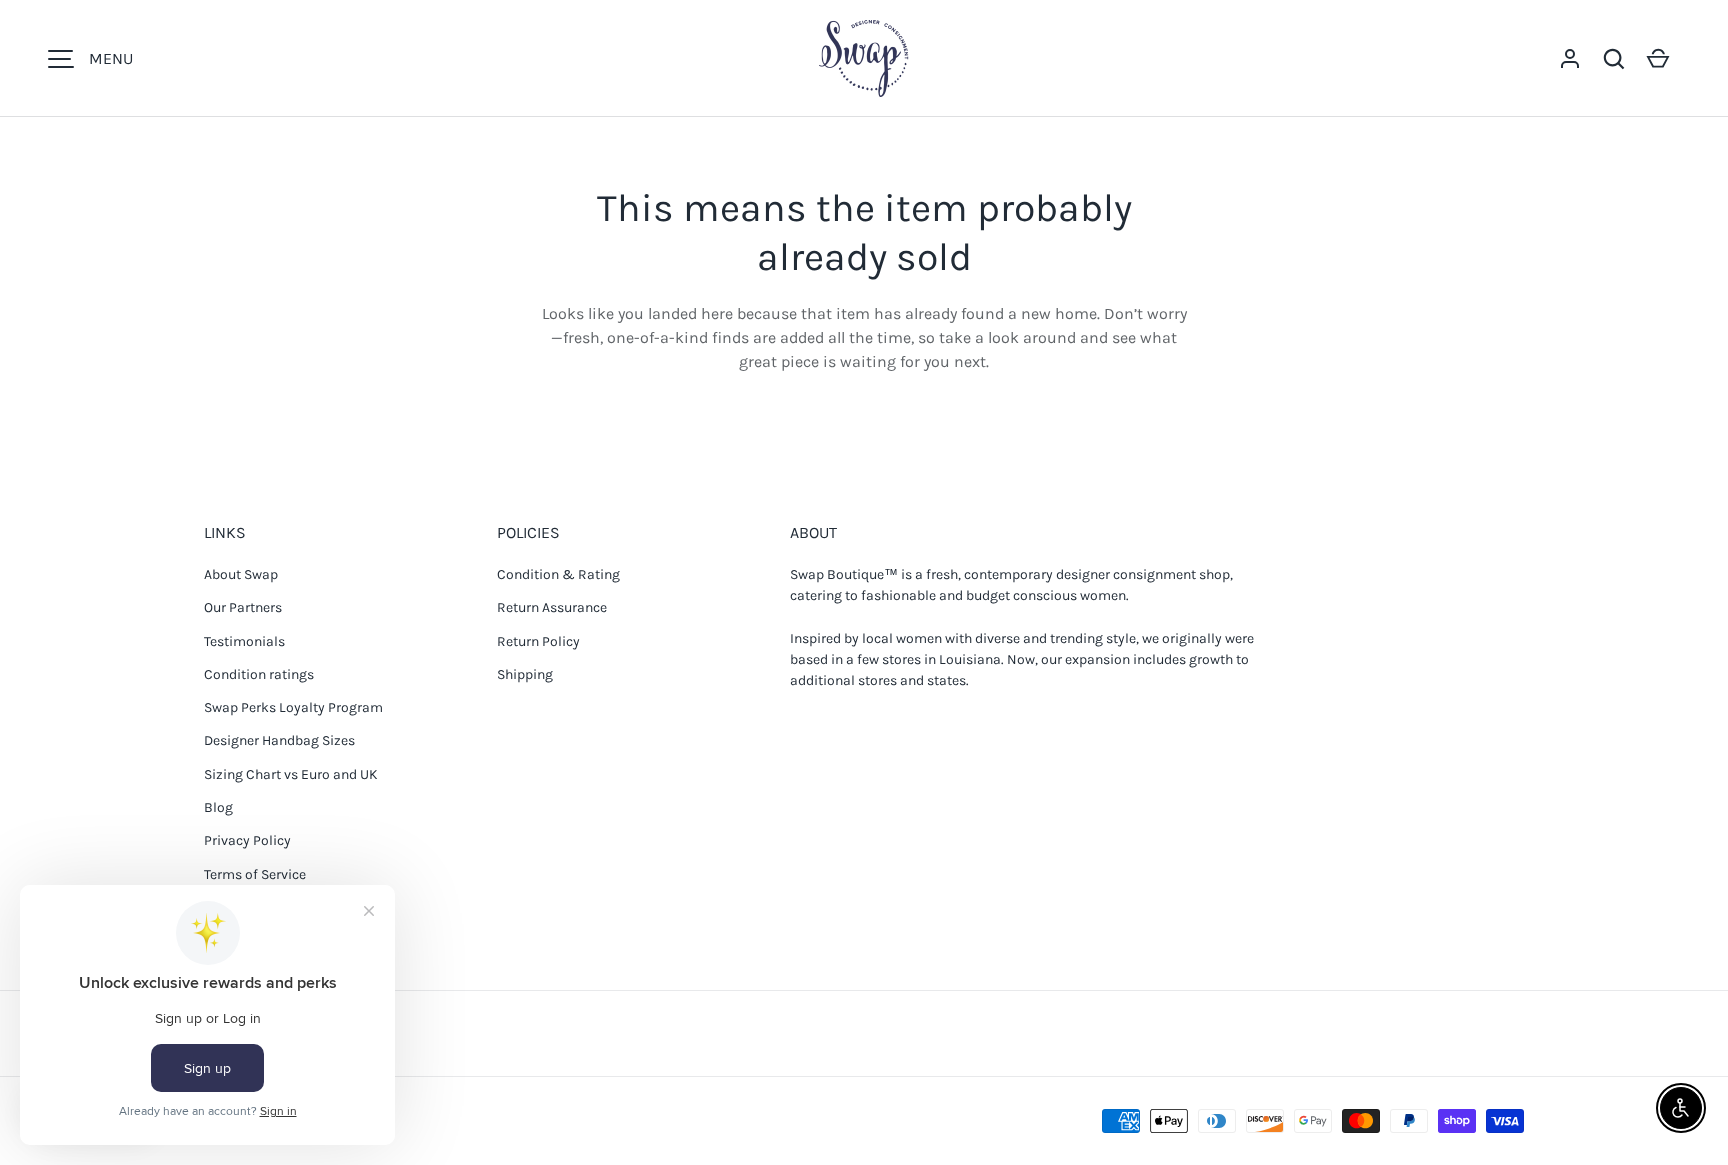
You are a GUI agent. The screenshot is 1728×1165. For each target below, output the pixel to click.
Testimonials (244, 641)
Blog (218, 807)
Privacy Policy (247, 840)
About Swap (241, 574)
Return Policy (538, 641)
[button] (1614, 59)
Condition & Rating (558, 574)
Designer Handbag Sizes (279, 740)
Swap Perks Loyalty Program (293, 707)
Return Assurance (552, 607)
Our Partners (243, 607)
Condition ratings (259, 674)
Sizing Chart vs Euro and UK (291, 774)
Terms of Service (255, 874)
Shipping (525, 674)
